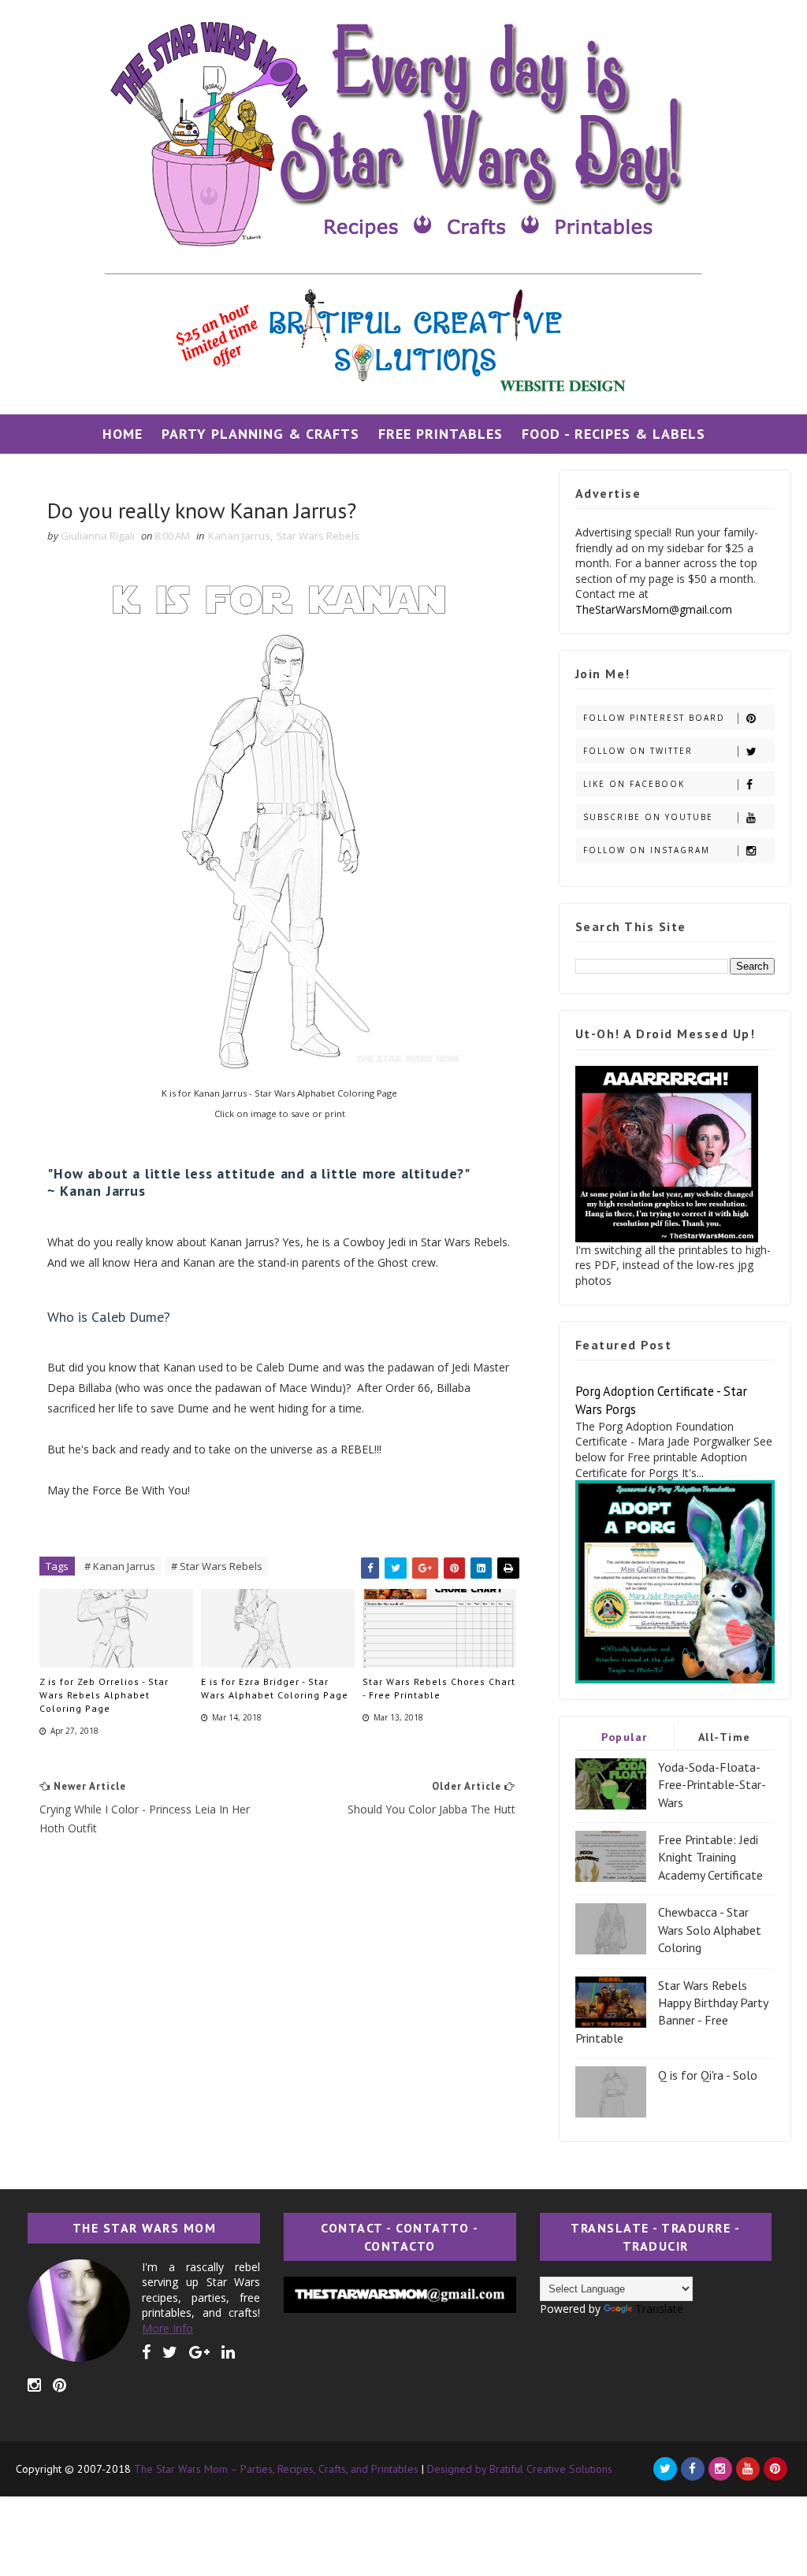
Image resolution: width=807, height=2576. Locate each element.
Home (123, 434)
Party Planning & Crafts (260, 434)
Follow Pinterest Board (654, 718)
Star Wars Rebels (318, 536)
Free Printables (441, 434)
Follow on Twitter (638, 751)
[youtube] (748, 2469)
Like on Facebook (634, 784)
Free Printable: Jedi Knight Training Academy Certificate (710, 1857)
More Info (167, 2328)
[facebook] (146, 2352)
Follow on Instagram (647, 850)
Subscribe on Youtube (648, 817)
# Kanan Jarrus (120, 1566)
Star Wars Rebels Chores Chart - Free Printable (439, 1688)
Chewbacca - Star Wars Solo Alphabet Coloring (710, 1930)
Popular (625, 1737)
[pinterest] (60, 2385)
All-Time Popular (725, 1740)
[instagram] (34, 2385)
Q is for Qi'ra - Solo (708, 2075)
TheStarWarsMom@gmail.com (654, 609)
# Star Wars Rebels (217, 1566)
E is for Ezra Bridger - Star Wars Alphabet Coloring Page (275, 1688)
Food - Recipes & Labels (614, 434)
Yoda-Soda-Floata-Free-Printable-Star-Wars (712, 1785)
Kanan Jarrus (239, 536)
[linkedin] (228, 2352)
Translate (659, 2309)
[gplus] (199, 2352)
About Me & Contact (403, 473)
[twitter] (170, 2352)
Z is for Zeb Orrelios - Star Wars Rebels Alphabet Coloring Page (104, 1695)
